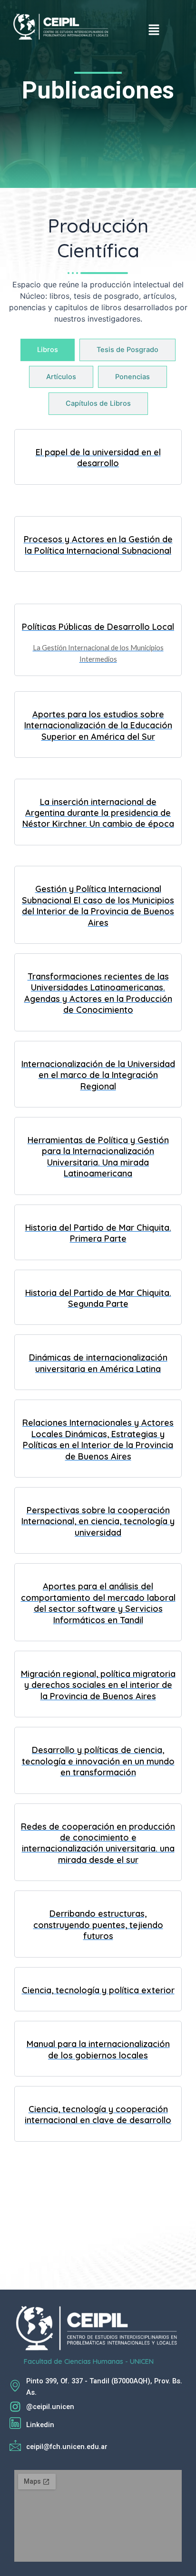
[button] (154, 30)
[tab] (48, 350)
